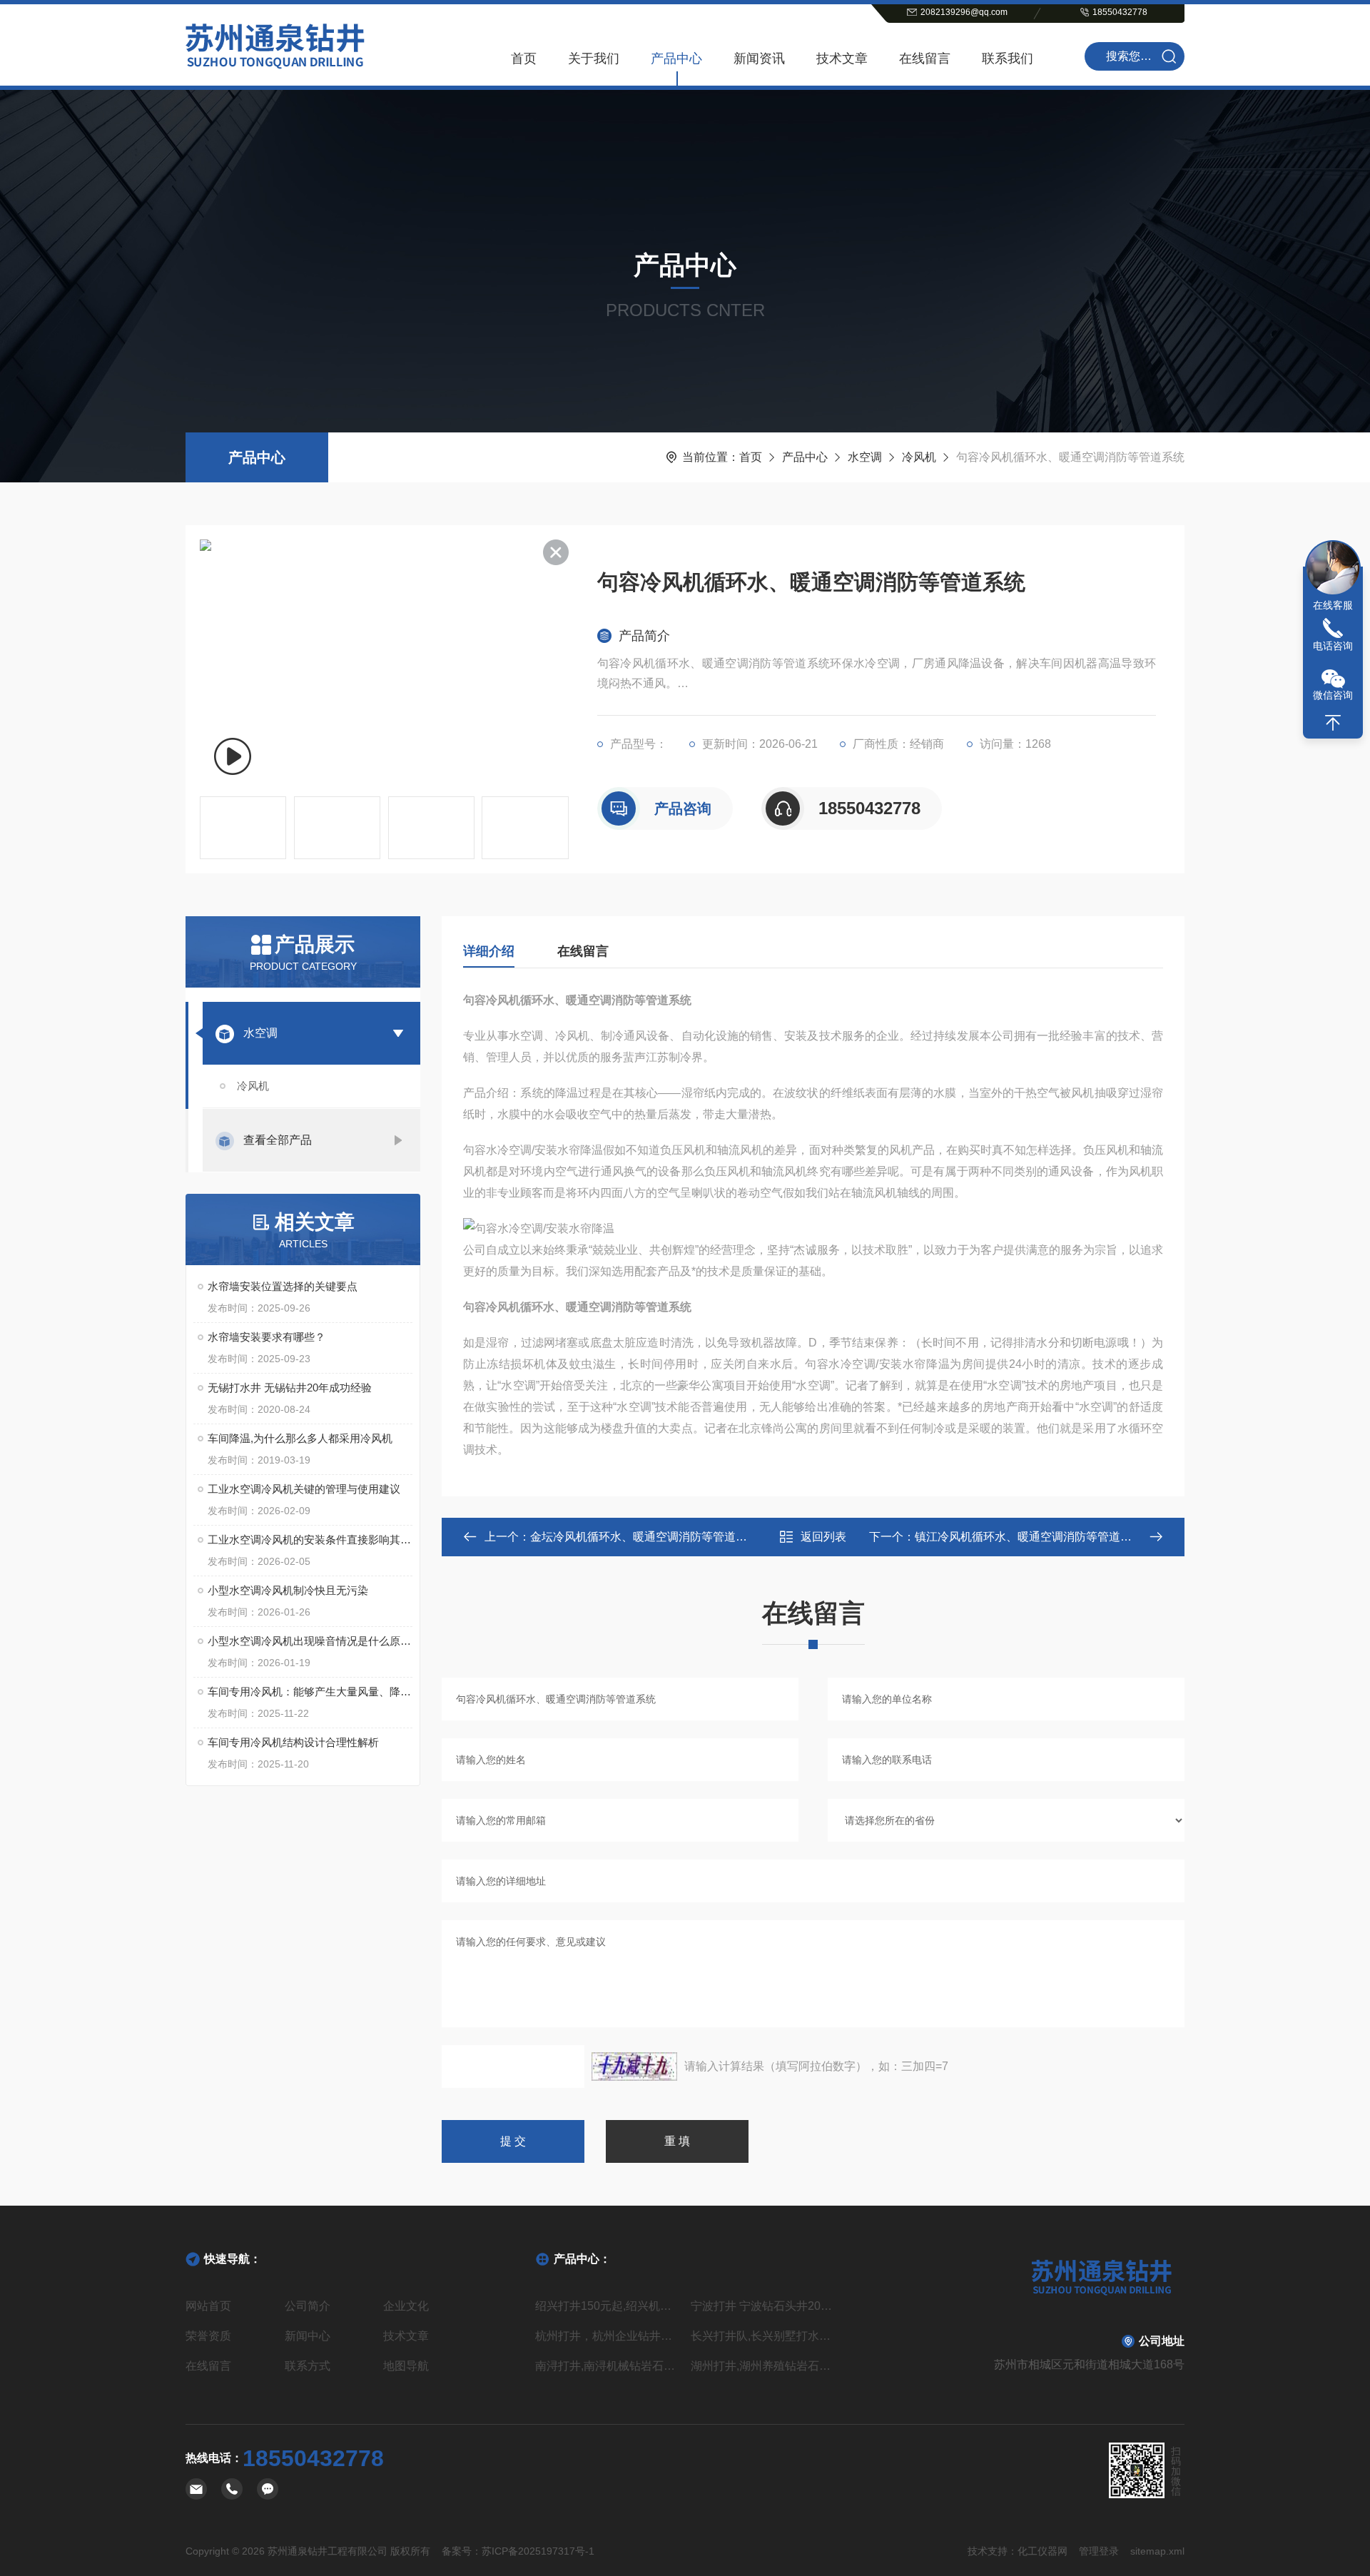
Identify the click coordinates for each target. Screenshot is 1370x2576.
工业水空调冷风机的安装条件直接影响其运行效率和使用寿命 (310, 1540)
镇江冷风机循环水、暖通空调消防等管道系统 (1029, 1537)
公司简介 (308, 2306)
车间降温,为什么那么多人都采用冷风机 (300, 1438)
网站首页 (208, 2306)
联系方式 (308, 2366)
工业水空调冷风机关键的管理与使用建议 (304, 1489)
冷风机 (919, 457)
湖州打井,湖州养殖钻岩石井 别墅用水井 (763, 2366)
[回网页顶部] (1333, 723)
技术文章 (842, 59)
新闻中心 (308, 2336)
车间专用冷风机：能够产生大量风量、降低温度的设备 (310, 1692)
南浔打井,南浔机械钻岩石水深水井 (607, 2366)
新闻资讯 (759, 59)
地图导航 (406, 2366)
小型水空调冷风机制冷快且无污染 (288, 1590)
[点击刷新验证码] (634, 2067)
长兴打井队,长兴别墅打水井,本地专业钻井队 (763, 2336)
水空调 (865, 457)
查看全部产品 (278, 1140)
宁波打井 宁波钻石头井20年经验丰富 (763, 2306)
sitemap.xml (1157, 2551)
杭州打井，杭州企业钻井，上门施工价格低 (607, 2336)
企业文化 (406, 2306)
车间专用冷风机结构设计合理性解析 (293, 1742)
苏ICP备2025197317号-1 (538, 2551)
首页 (524, 59)
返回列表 (823, 1537)
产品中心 (676, 59)
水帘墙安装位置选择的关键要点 (283, 1286)
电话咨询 (1333, 646)
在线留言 (925, 59)
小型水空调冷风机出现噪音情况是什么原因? (310, 1641)
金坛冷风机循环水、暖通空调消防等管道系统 (644, 1537)
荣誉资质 (208, 2336)
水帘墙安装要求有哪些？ (267, 1337)
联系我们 (1008, 59)
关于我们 (594, 59)
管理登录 (1099, 2551)
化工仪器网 (1042, 2551)
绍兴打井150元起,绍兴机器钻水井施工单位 (607, 2306)
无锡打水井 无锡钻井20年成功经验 (290, 1388)
